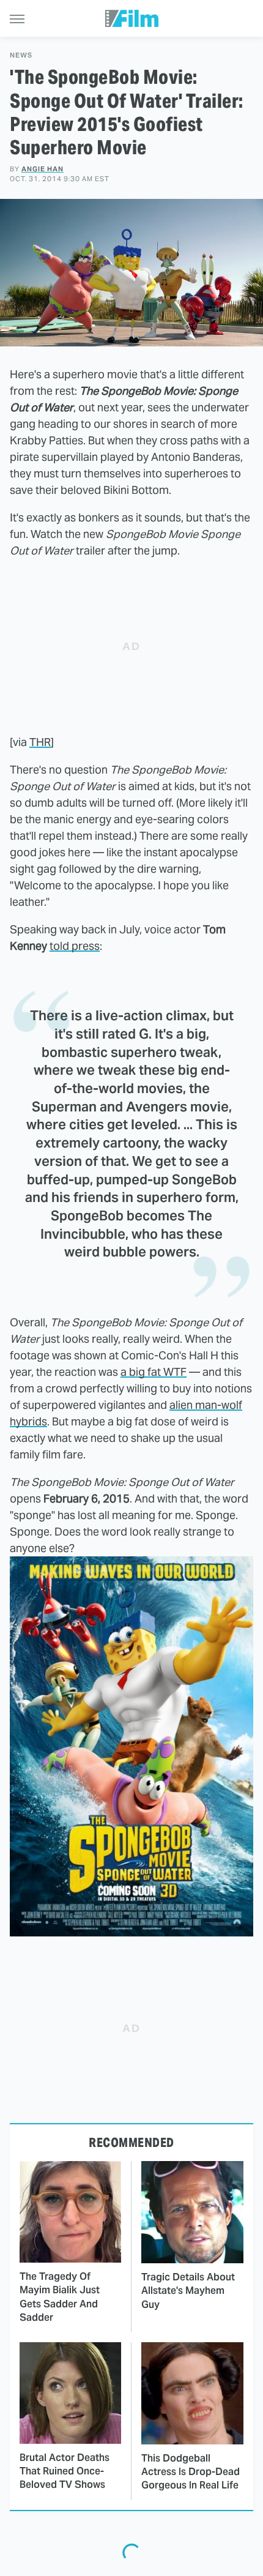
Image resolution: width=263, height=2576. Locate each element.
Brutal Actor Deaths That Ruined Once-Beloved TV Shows (65, 2471)
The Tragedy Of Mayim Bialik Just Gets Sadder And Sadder (60, 2297)
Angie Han (43, 169)
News (21, 55)
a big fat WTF (154, 1372)
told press (75, 946)
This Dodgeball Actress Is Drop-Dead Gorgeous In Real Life (191, 2472)
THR (40, 742)
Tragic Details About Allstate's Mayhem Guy (188, 2291)
